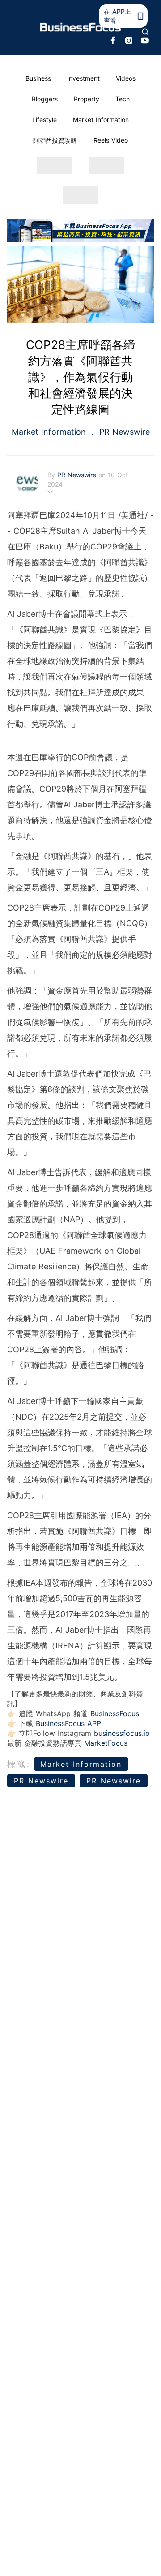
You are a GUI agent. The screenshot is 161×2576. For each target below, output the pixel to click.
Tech (123, 99)
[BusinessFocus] (80, 27)
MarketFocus (106, 1743)
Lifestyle (44, 120)
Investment (83, 78)
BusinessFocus (115, 1713)
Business (38, 78)
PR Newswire (123, 432)
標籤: (19, 1764)
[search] (145, 32)
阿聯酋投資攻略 (55, 140)
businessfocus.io (122, 1733)
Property (87, 99)
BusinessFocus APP (68, 1723)
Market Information (101, 120)
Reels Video (111, 140)
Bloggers (45, 99)
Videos (126, 78)
